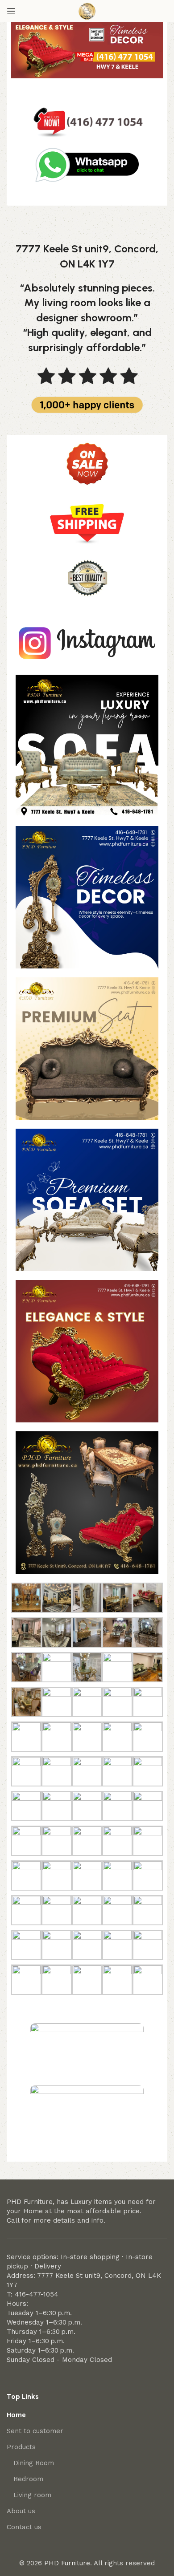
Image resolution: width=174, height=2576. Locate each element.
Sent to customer (35, 2431)
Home (16, 2415)
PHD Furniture (67, 2563)
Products (21, 2447)
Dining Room (34, 2463)
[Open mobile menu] (11, 11)
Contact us (24, 2527)
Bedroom (28, 2479)
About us (21, 2511)
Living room (32, 2495)
